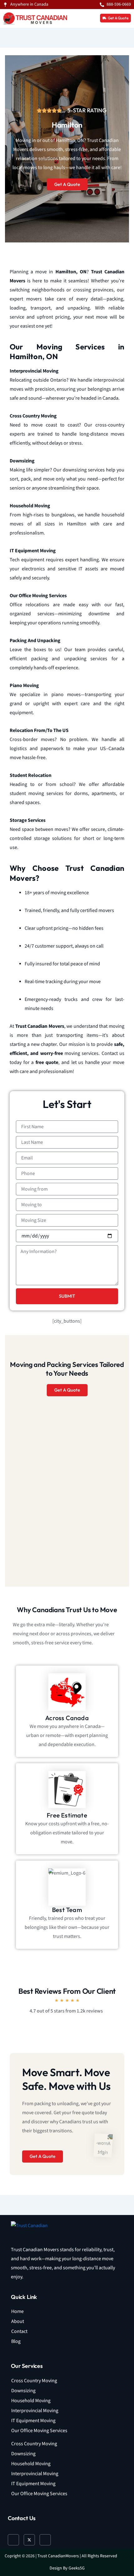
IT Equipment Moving (33, 2421)
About (18, 2322)
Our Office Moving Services (39, 2431)
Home (17, 2312)
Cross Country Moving (34, 2381)
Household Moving (31, 2401)
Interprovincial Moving (35, 2411)
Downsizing (23, 2391)
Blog (16, 2342)
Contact (19, 2332)
